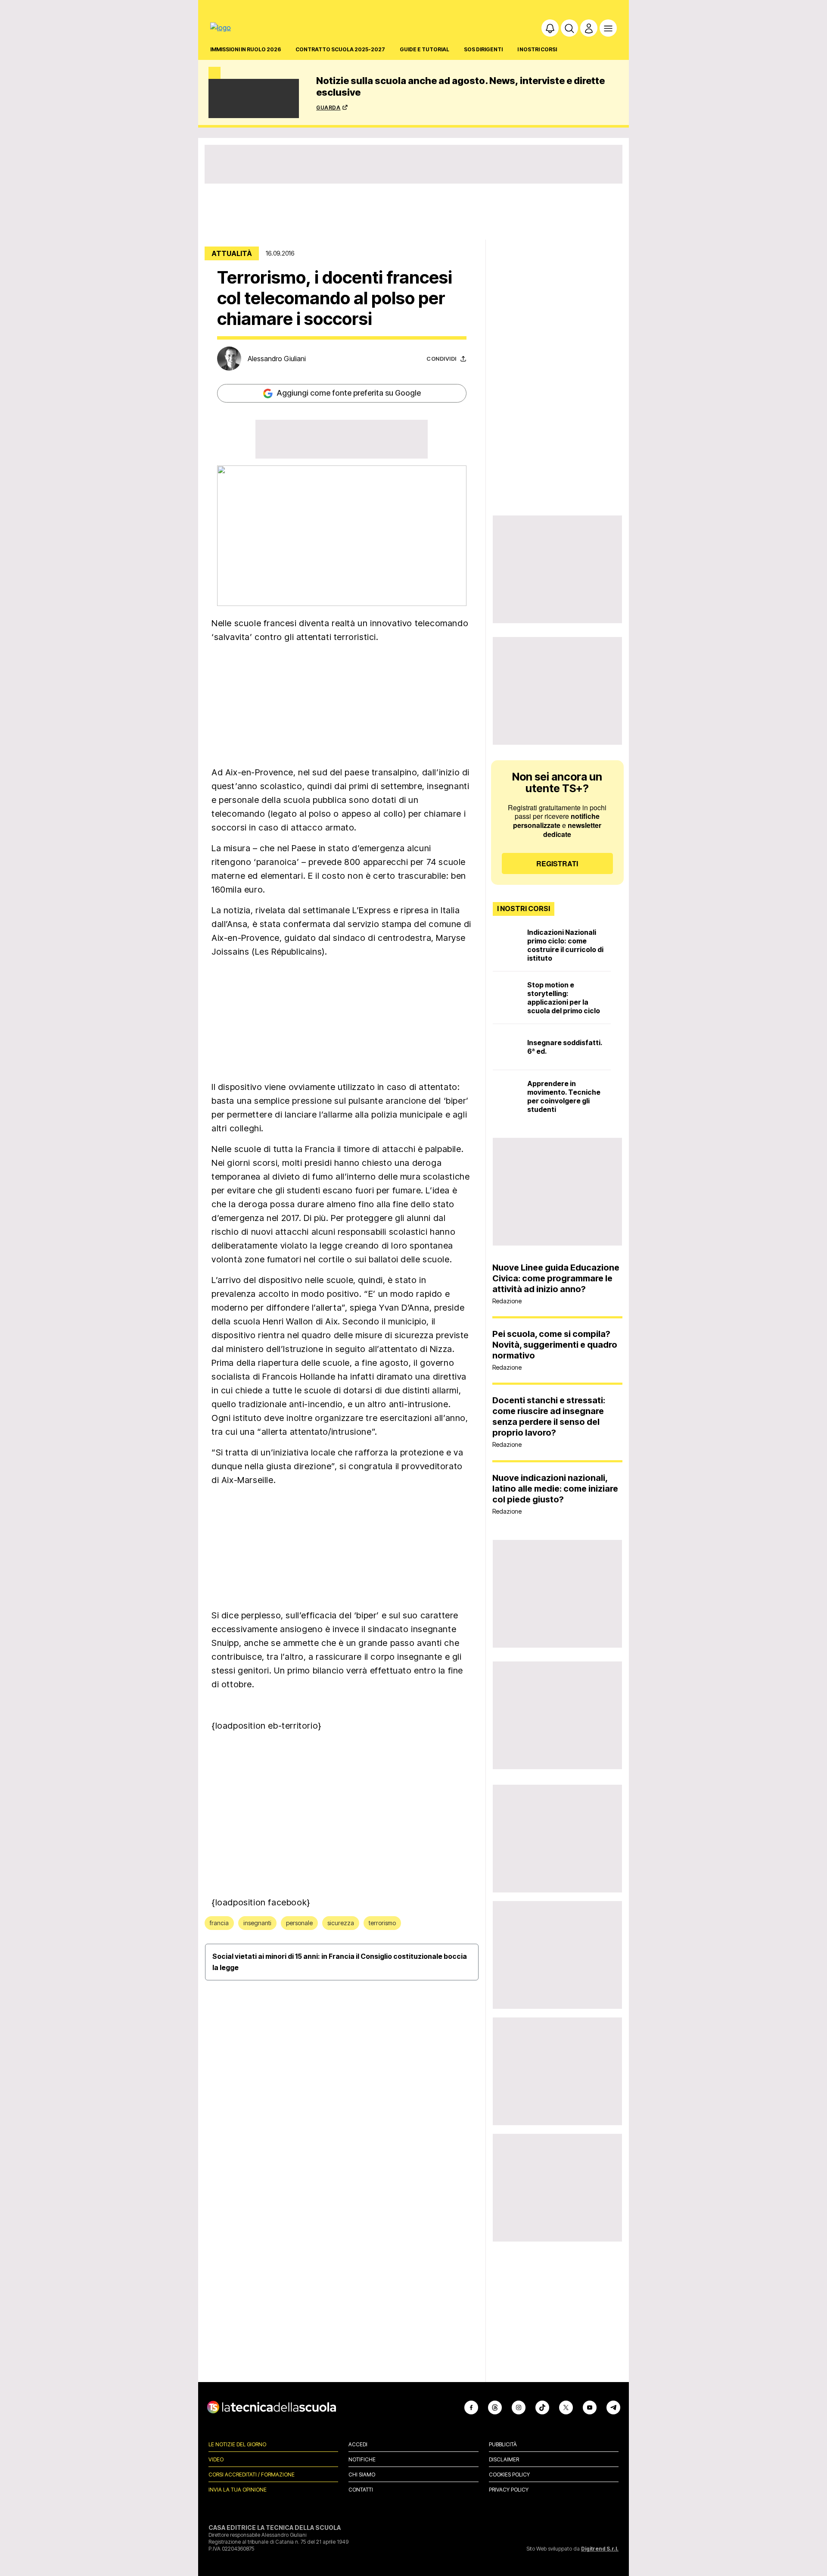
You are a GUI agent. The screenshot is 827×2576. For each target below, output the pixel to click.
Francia (219, 1923)
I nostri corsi (537, 49)
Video (216, 2459)
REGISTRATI (557, 863)
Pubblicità (503, 2444)
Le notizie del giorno (237, 2444)
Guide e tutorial (424, 49)
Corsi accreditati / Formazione (252, 2475)
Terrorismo (382, 1923)
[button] (550, 28)
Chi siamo (362, 2475)
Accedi (358, 2444)
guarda (328, 107)
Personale (299, 1923)
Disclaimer (504, 2459)
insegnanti (257, 1923)
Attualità (232, 253)
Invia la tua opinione (238, 2490)
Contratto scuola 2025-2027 (340, 49)
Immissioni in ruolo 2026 (246, 49)
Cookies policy (509, 2475)
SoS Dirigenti (483, 49)
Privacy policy (509, 2490)
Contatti (361, 2490)
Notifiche (362, 2459)
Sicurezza (341, 1923)
